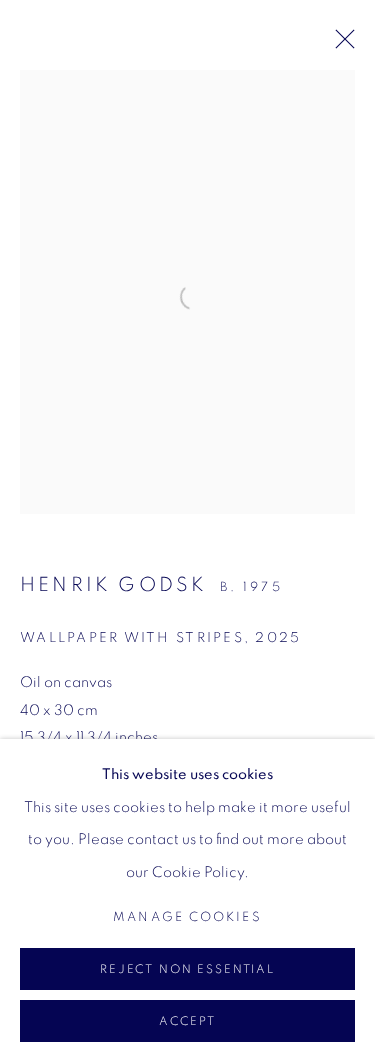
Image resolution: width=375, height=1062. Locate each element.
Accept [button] (187, 1021)
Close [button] (340, 45)
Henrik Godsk (113, 585)
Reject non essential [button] (187, 969)
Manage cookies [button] (187, 917)
